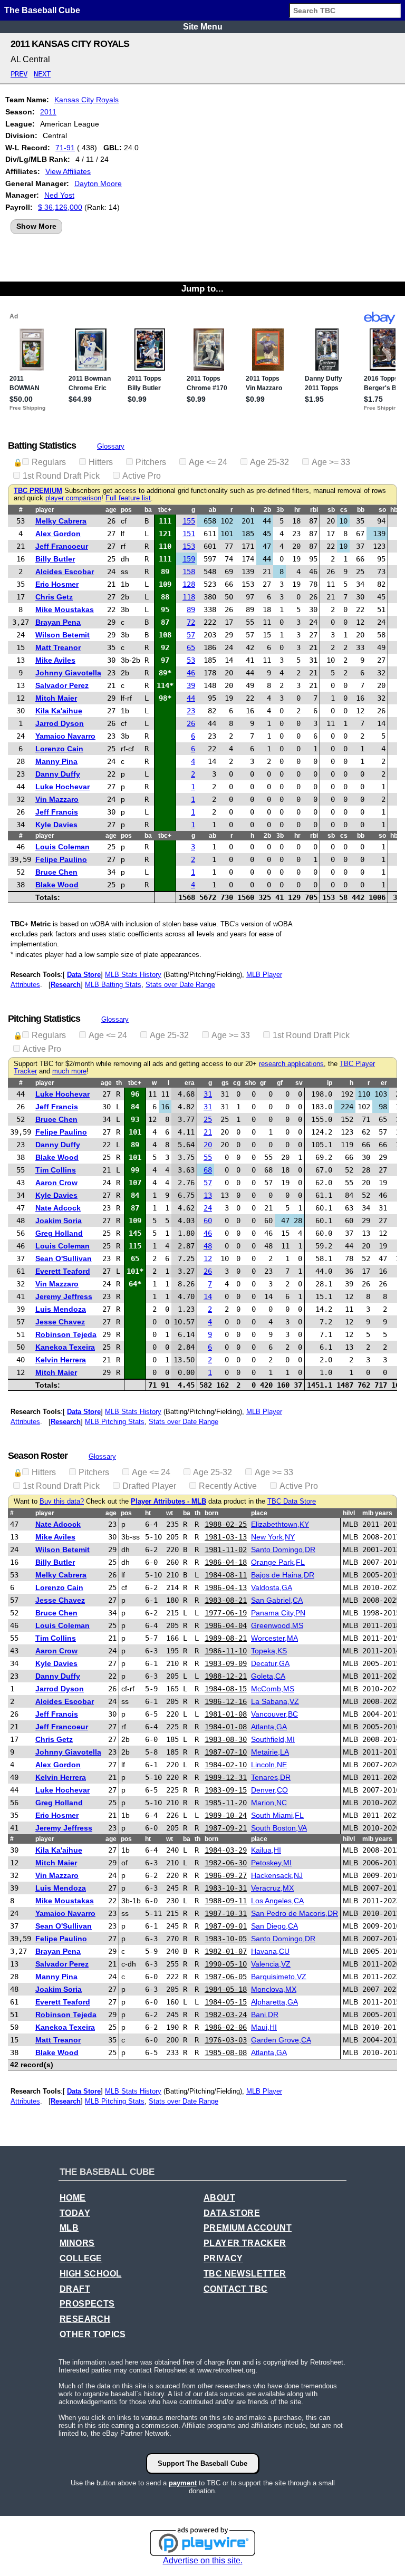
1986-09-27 (226, 1875)
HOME (73, 2198)
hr (297, 510)
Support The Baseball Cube (202, 2463)
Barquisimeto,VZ (279, 1977)
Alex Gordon (58, 534)
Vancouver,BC (274, 1714)
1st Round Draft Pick (61, 476)
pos (126, 510)
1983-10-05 (226, 1939)
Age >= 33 (331, 462)
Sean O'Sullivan (64, 1258)
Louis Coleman (62, 847)
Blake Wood (57, 885)
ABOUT (219, 2198)
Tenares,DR (271, 1777)
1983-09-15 (226, 1790)
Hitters (101, 462)
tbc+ (165, 510)
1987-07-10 (226, 1752)
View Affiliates (68, 171)
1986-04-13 (226, 1587)
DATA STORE (232, 2213)
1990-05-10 (226, 1964)
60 (208, 1221)
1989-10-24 (226, 1815)
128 (189, 584)
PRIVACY (223, 2258)
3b (280, 510)
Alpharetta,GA (274, 2002)
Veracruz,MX (272, 1888)
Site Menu (203, 27)
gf (280, 1083)
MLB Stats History (133, 975)
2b (267, 510)
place (259, 1513)
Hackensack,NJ (277, 1875)
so (382, 510)
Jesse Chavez (60, 1322)
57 (191, 635)
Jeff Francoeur (62, 546)
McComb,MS (273, 1689)
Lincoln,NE (269, 1765)
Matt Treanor (58, 647)
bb (361, 510)
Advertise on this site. (203, 2560)
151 (189, 534)
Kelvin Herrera (61, 1360)
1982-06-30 (226, 1863)
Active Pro (142, 476)
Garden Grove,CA (281, 2040)
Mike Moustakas (65, 609)
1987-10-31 (226, 1913)
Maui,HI (264, 2027)
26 (191, 723)
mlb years (377, 1513)
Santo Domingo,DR (283, 1550)
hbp (396, 510)
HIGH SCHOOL (90, 2274)
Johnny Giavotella (68, 673)
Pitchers (151, 462)
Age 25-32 (269, 462)
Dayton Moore (98, 183)
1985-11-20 (226, 1803)
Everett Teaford (63, 1271)
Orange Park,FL (278, 1562)
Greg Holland (59, 1233)
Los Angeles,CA (277, 1901)
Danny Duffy (58, 774)
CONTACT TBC (235, 2289)
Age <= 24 (208, 462)
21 (208, 1132)
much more (69, 1071)
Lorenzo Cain (59, 749)
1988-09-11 (226, 1901)
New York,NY (273, 1537)
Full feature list (128, 498)
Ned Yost (59, 195)
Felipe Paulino (61, 859)
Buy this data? (62, 1502)
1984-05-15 (226, 2002)
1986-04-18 (226, 1562)
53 (191, 660)
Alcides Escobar (65, 572)
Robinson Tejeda (66, 1334)
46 (191, 673)
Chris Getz (54, 597)
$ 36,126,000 (60, 207)
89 (191, 609)
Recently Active (228, 1486)
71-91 (65, 148)
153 (189, 546)
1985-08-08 (226, 2052)
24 (208, 1208)
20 (208, 1145)
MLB (69, 2228)
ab (213, 510)
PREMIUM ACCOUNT (248, 2228)
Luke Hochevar (62, 787)
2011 (48, 112)
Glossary (111, 446)
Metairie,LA (270, 1752)
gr (263, 1083)
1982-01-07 (226, 1951)
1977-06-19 (226, 1613)
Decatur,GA (270, 1663)
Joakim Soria (59, 1221)
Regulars (49, 462)
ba (148, 510)
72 (191, 622)
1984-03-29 (226, 1850)
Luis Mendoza (61, 1309)
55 (208, 1157)
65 (191, 647)
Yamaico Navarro (65, 736)
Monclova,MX (274, 1989)
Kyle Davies (56, 825)
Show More (36, 226)
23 (191, 711)
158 (189, 572)
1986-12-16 (226, 1701)
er (384, 1083)
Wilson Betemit (62, 635)
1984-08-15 (226, 1689)
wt (170, 1513)
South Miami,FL (277, 1815)
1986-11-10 (226, 1651)
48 (208, 1246)
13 (208, 1195)
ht (148, 1513)
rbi (314, 510)
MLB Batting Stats (113, 985)
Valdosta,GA (272, 1587)
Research (66, 985)
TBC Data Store (292, 1502)
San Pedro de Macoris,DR (295, 1913)
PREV (19, 74)
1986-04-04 (226, 1625)
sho (250, 1083)
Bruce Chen (56, 872)
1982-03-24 (226, 2015)
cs (344, 510)
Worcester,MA (274, 1638)
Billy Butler (55, 559)
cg (237, 1083)
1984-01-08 (226, 1727)
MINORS (77, 2243)
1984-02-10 (226, 1765)
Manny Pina (56, 761)
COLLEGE (81, 2258)
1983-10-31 (226, 1888)
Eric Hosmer (57, 584)
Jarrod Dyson (60, 723)
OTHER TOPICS (93, 2334)
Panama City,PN (278, 1613)
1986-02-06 (226, 2027)
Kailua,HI (266, 1850)
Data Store (84, 975)
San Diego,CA (274, 1926)
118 (189, 597)
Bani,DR (265, 2015)
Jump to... (202, 288)
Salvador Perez (62, 685)
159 (189, 559)
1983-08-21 (226, 1600)
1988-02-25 (226, 1524)
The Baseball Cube (42, 10)
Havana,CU (270, 1951)
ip (330, 1083)
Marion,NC (269, 1803)
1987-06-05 (226, 1977)
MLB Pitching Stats (115, 1422)
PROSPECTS (87, 2304)
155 (189, 521)
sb (331, 510)
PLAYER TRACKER (245, 2243)
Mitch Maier (56, 698)
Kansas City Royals (86, 100)
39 (191, 685)
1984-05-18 (226, 1989)
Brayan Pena (58, 622)
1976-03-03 (226, 2040)
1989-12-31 (226, 1777)
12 (208, 1258)
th (119, 1083)
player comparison (73, 498)
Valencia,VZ (271, 1964)
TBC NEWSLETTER (245, 2274)
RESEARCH (85, 2319)
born (211, 1513)
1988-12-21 (226, 1676)
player (45, 510)
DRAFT (75, 2289)
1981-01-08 (226, 1714)
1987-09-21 (226, 1828)
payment (183, 2483)
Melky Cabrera (61, 521)
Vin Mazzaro (57, 799)
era (190, 1083)
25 (208, 1119)
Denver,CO (269, 1790)
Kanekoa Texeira (65, 1347)
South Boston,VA (279, 1828)
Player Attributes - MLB (168, 1502)
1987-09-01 (226, 1926)
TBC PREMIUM (38, 491)
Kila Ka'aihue (59, 711)
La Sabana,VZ (275, 1701)
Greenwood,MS (277, 1625)
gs (225, 1083)
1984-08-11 (226, 1575)
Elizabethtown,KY (280, 1524)
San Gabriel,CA (277, 1600)
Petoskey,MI (271, 1863)
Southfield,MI (273, 1739)
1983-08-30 (226, 1739)
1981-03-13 (226, 1537)
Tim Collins (56, 1170)
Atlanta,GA (269, 1727)
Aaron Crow (56, 1183)
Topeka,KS (269, 1651)
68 (208, 1170)
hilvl (349, 1513)
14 (208, 1296)
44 (191, 698)
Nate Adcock (58, 1208)
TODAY (75, 2213)
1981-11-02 (226, 1550)
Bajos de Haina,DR (283, 1575)
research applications (291, 1064)
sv (299, 1083)
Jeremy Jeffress (64, 1296)
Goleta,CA (268, 1676)
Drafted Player (149, 1486)
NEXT (42, 74)
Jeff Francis (57, 812)
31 (208, 1094)
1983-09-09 (226, 1663)
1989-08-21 (226, 1638)
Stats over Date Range (180, 985)
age (111, 510)
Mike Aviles (55, 660)
